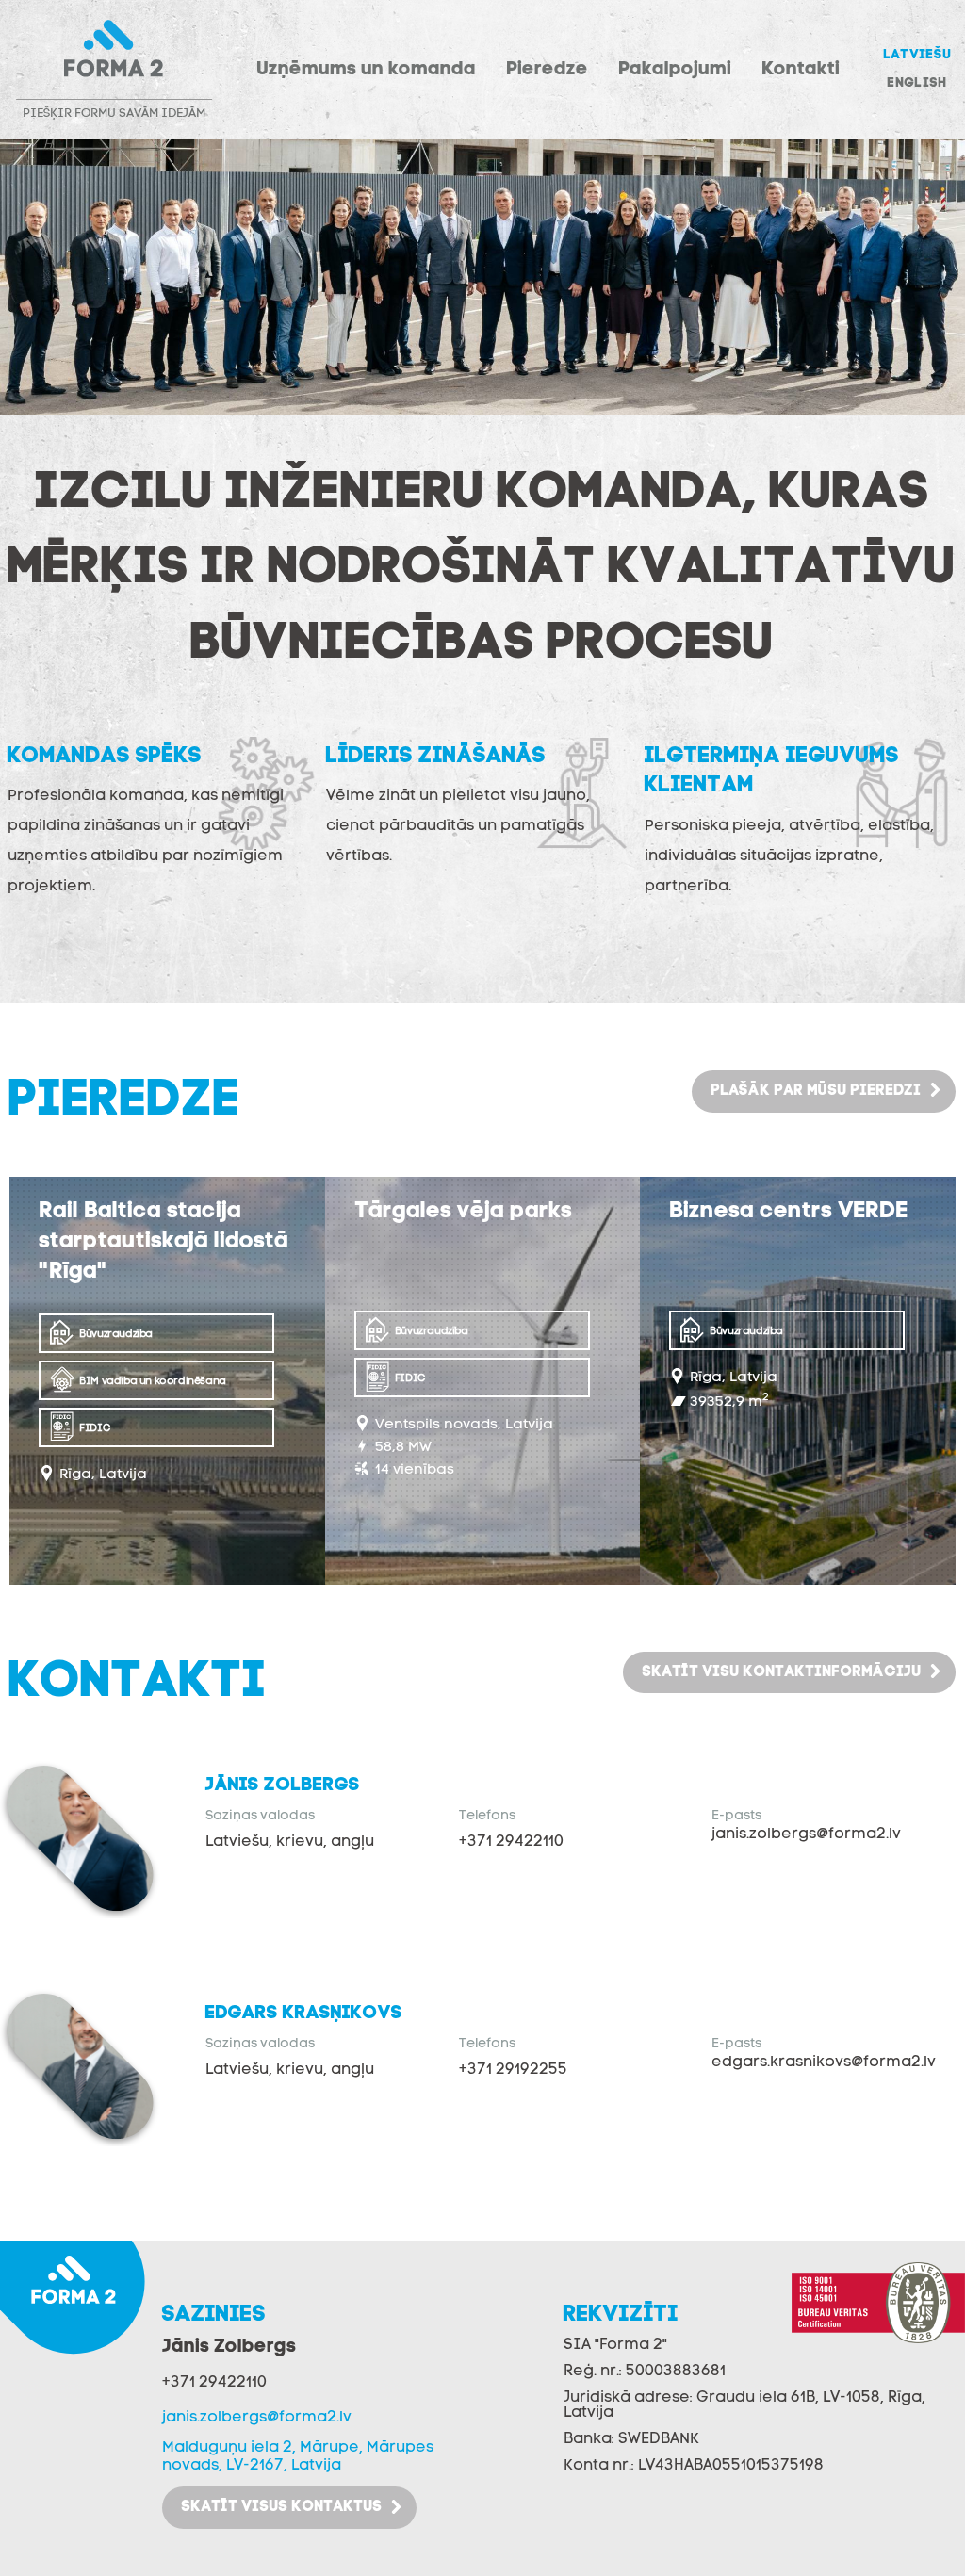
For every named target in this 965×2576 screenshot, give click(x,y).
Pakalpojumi (675, 70)
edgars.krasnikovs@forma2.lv (824, 2062)
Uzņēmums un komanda (366, 70)
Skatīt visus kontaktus (281, 2507)
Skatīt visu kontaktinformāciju (781, 1672)
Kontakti (801, 70)
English (916, 83)
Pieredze (547, 70)
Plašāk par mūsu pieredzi (816, 1091)
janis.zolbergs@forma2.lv (806, 1834)
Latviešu (917, 55)
